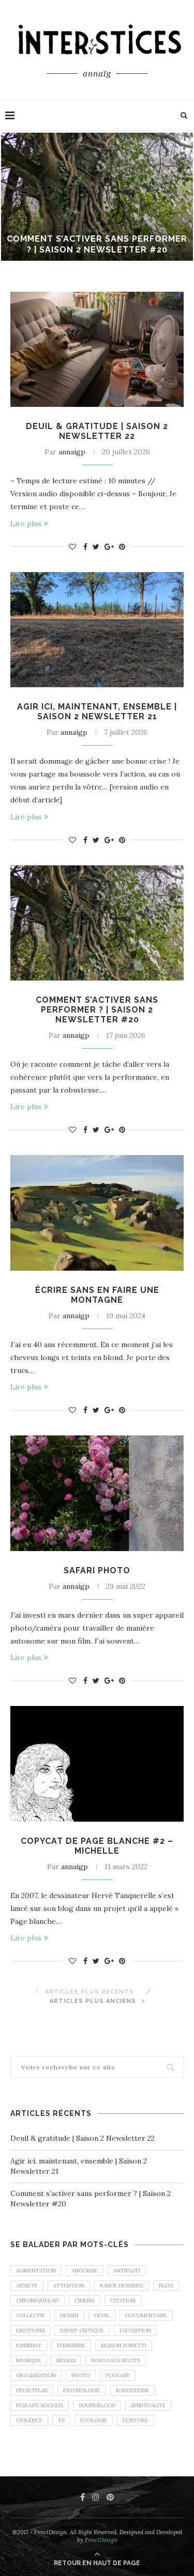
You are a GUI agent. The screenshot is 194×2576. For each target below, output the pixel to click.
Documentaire (146, 2316)
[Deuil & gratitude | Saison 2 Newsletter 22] (97, 349)
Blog (166, 2286)
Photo (81, 2375)
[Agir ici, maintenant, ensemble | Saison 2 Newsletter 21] (97, 630)
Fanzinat (29, 2345)
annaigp (72, 452)
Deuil (102, 2316)
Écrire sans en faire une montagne (97, 1295)
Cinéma (85, 2301)
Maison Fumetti (124, 2345)
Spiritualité (148, 2405)
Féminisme (71, 2345)
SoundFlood (97, 2405)
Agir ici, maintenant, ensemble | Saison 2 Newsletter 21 (97, 712)
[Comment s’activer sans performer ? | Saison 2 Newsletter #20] (97, 923)
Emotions (30, 2330)
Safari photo (97, 1570)
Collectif (30, 2316)
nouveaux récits (116, 2360)
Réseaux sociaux (40, 2405)
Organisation (36, 2375)
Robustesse (133, 2390)
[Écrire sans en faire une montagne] (97, 1213)
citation (123, 2301)
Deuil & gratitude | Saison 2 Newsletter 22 (97, 431)
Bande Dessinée (122, 2286)
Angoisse (85, 2271)
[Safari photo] (97, 1493)
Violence (29, 2420)
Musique (28, 2360)
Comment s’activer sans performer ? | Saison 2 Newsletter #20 (97, 244)
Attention (69, 2286)
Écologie (94, 2420)
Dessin (69, 2316)
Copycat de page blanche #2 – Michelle (97, 1846)
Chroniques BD (38, 2301)
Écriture (135, 2420)
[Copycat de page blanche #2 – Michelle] (97, 1764)
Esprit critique (82, 2330)
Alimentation (36, 2271)
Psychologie (82, 2390)
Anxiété (27, 2286)
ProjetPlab (32, 2390)
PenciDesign (101, 2540)
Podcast (118, 2375)
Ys (61, 2420)
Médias (66, 2360)
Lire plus (26, 524)
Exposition (135, 2330)
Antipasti (127, 2271)
